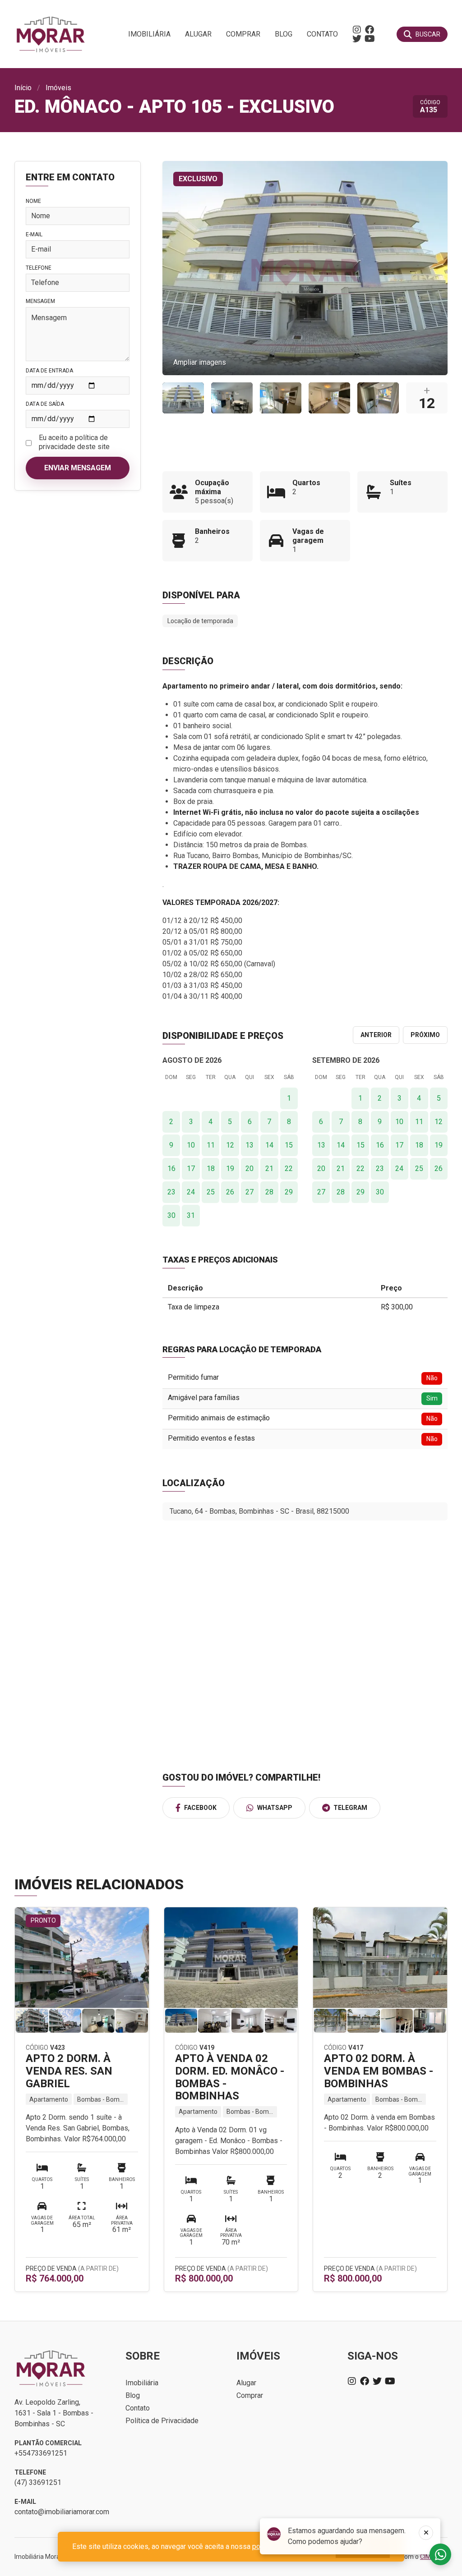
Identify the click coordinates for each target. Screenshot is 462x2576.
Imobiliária (149, 34)
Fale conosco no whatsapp (440, 2554)
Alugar (198, 34)
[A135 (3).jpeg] (281, 398)
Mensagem (40, 301)
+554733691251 (41, 2453)
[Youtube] (370, 39)
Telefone (39, 268)
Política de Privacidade (162, 2421)
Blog (284, 34)
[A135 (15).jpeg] (232, 398)
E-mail (34, 234)
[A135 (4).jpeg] (378, 398)
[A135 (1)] (183, 398)
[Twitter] (357, 39)
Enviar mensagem (78, 468)
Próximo (425, 1035)
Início (23, 88)
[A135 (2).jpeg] (329, 398)
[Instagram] (357, 30)
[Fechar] (426, 2533)
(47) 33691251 (38, 2482)
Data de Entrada (49, 371)
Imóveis (58, 88)
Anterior (376, 1035)
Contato (322, 34)
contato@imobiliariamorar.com (62, 2512)
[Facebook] (370, 30)
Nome (33, 201)
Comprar (243, 34)
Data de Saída (45, 404)
